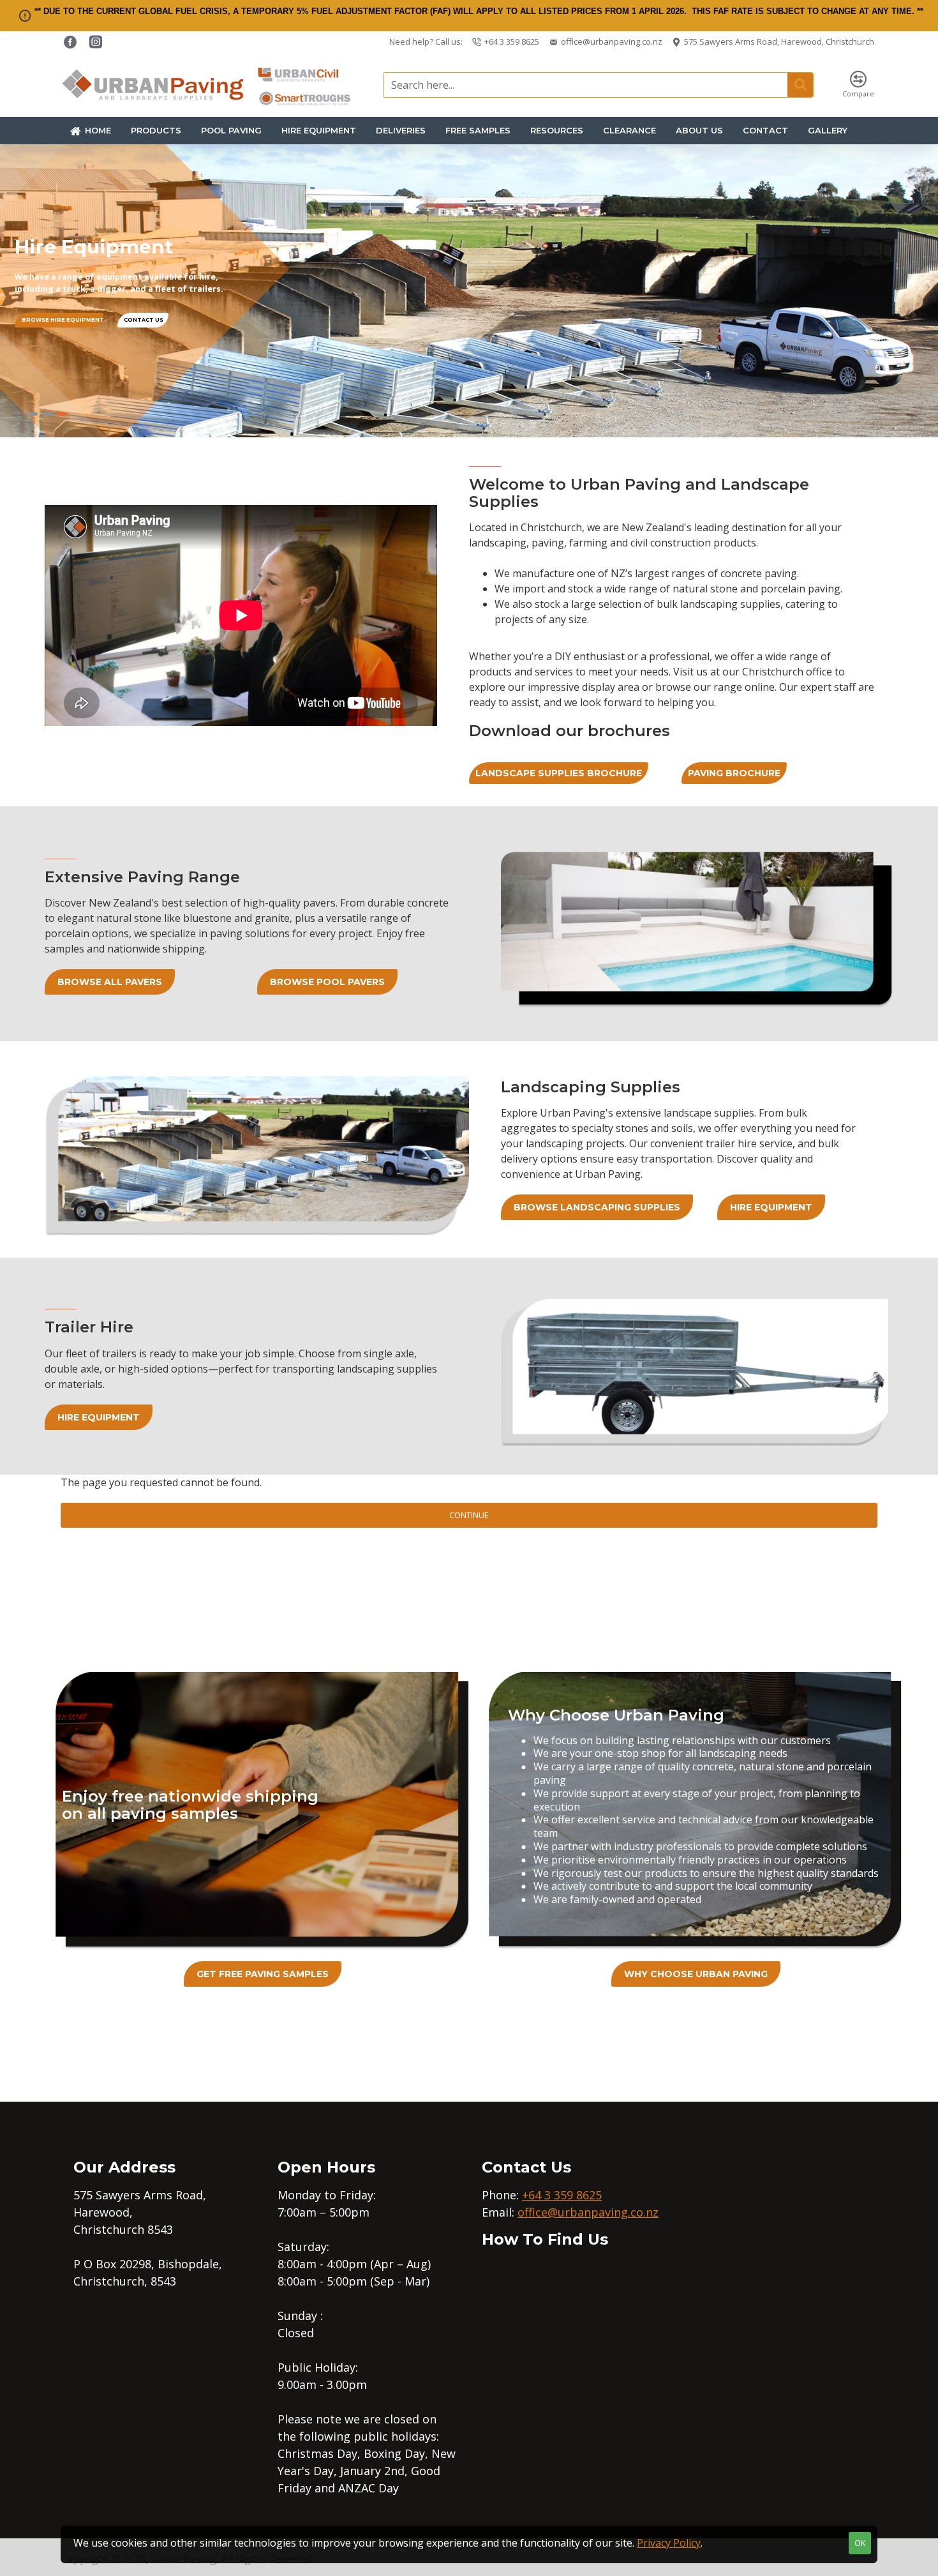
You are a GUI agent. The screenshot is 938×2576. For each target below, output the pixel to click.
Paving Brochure (734, 773)
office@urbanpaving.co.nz (588, 2212)
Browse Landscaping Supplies (597, 1207)
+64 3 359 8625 (562, 2195)
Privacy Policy (669, 2543)
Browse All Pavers (110, 982)
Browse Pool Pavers (327, 982)
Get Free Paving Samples (263, 1974)
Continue (469, 1515)
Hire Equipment (771, 1207)
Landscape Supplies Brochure (559, 773)
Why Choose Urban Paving (696, 1974)
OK (860, 2543)
